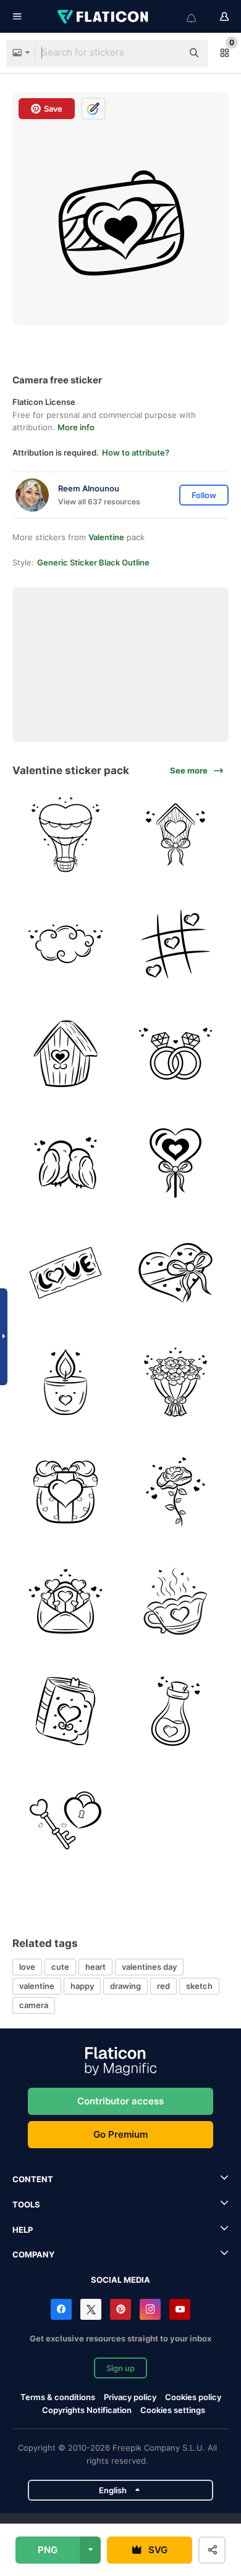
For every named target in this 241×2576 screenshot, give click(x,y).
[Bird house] (176, 835)
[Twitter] (91, 2309)
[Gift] (66, 1492)
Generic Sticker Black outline (93, 562)
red (163, 1986)
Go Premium (120, 2134)
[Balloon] (66, 835)
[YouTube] (180, 2309)
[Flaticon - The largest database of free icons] (104, 17)
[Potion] (176, 1711)
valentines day (149, 1967)
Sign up (120, 2368)
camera (34, 2005)
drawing (125, 1986)
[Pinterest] (120, 2309)
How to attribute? (136, 452)
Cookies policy (193, 2397)
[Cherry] (66, 1821)
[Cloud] (66, 944)
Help (23, 2230)
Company (33, 2254)
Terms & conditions (58, 2397)
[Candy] (176, 1163)
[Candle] (66, 1382)
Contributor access (120, 2101)
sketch (199, 1986)
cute (60, 1967)
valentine (37, 1986)
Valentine (106, 537)
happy (82, 1986)
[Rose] (176, 1492)
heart (95, 1967)
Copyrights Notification (87, 2410)
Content (33, 2179)
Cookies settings (173, 2410)
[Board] (66, 1273)
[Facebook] (61, 2309)
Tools (26, 2204)
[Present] (176, 1273)
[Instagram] (150, 2309)
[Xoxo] (176, 944)
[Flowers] (176, 1382)
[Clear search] (167, 53)
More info (76, 427)
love (27, 1967)
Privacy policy (130, 2397)
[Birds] (66, 1163)
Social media (120, 2280)
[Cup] (176, 1602)
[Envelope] (66, 1602)
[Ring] (176, 1054)
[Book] (66, 1711)
